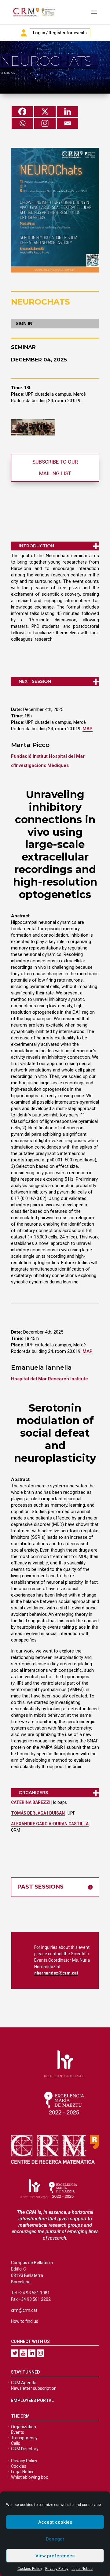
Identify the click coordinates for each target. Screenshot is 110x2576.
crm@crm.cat (24, 2310)
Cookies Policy (30, 2569)
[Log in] (24, 33)
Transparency (24, 2438)
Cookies (19, 2466)
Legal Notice (82, 2569)
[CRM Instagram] (40, 2353)
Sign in (24, 324)
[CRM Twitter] (15, 2353)
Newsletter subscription (34, 2388)
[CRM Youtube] (23, 2353)
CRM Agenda (24, 2383)
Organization (24, 2427)
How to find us (25, 2321)
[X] (45, 111)
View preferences (55, 2556)
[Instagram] (45, 123)
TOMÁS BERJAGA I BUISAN (38, 1813)
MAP (88, 729)
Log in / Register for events (60, 33)
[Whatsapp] (22, 123)
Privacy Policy (57, 2569)
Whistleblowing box (29, 2477)
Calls (16, 2443)
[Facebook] (22, 111)
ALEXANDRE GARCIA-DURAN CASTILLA (50, 1824)
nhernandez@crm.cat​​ (56, 1973)
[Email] (68, 123)
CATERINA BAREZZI (31, 1802)
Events (18, 2432)
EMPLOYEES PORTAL (32, 2400)
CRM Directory (25, 2449)
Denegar (55, 2539)
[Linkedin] (68, 111)
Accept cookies (55, 2522)
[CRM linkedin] (32, 2353)
